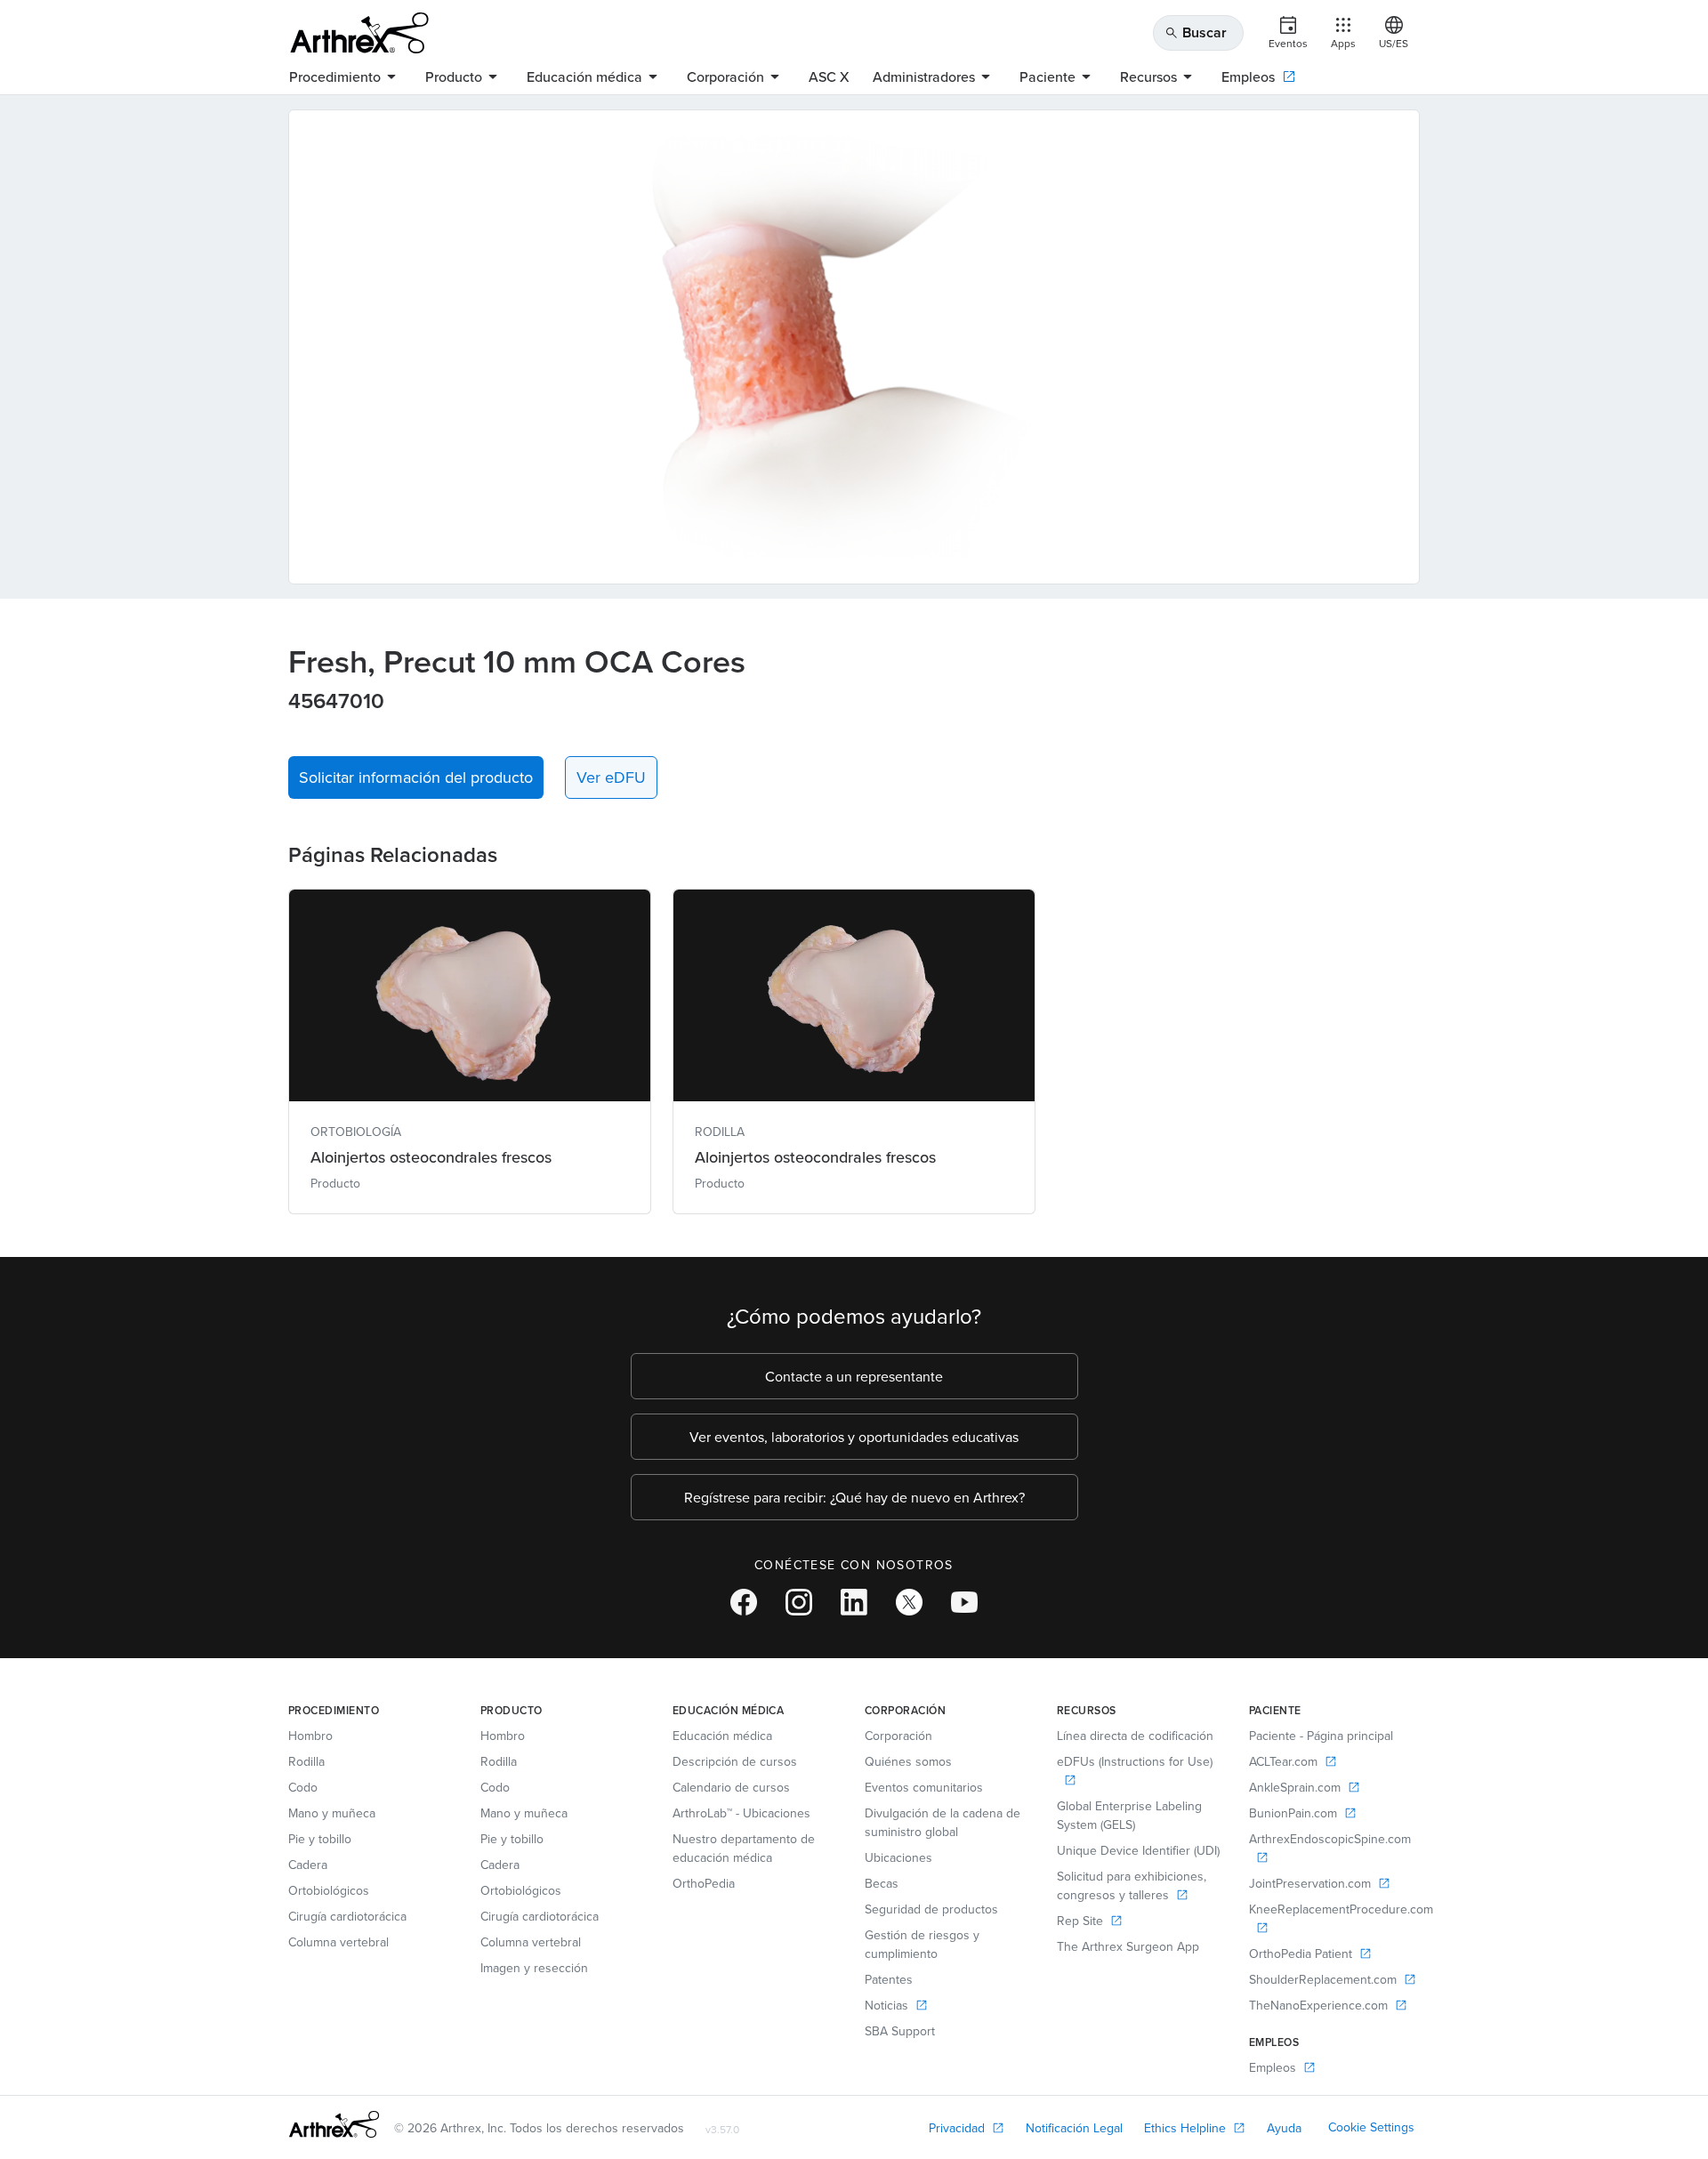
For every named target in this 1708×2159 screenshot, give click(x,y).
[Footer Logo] (334, 2124)
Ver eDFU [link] (611, 777)
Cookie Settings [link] (1371, 2127)
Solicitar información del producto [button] (416, 777)
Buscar (1196, 32)
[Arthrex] (359, 33)
